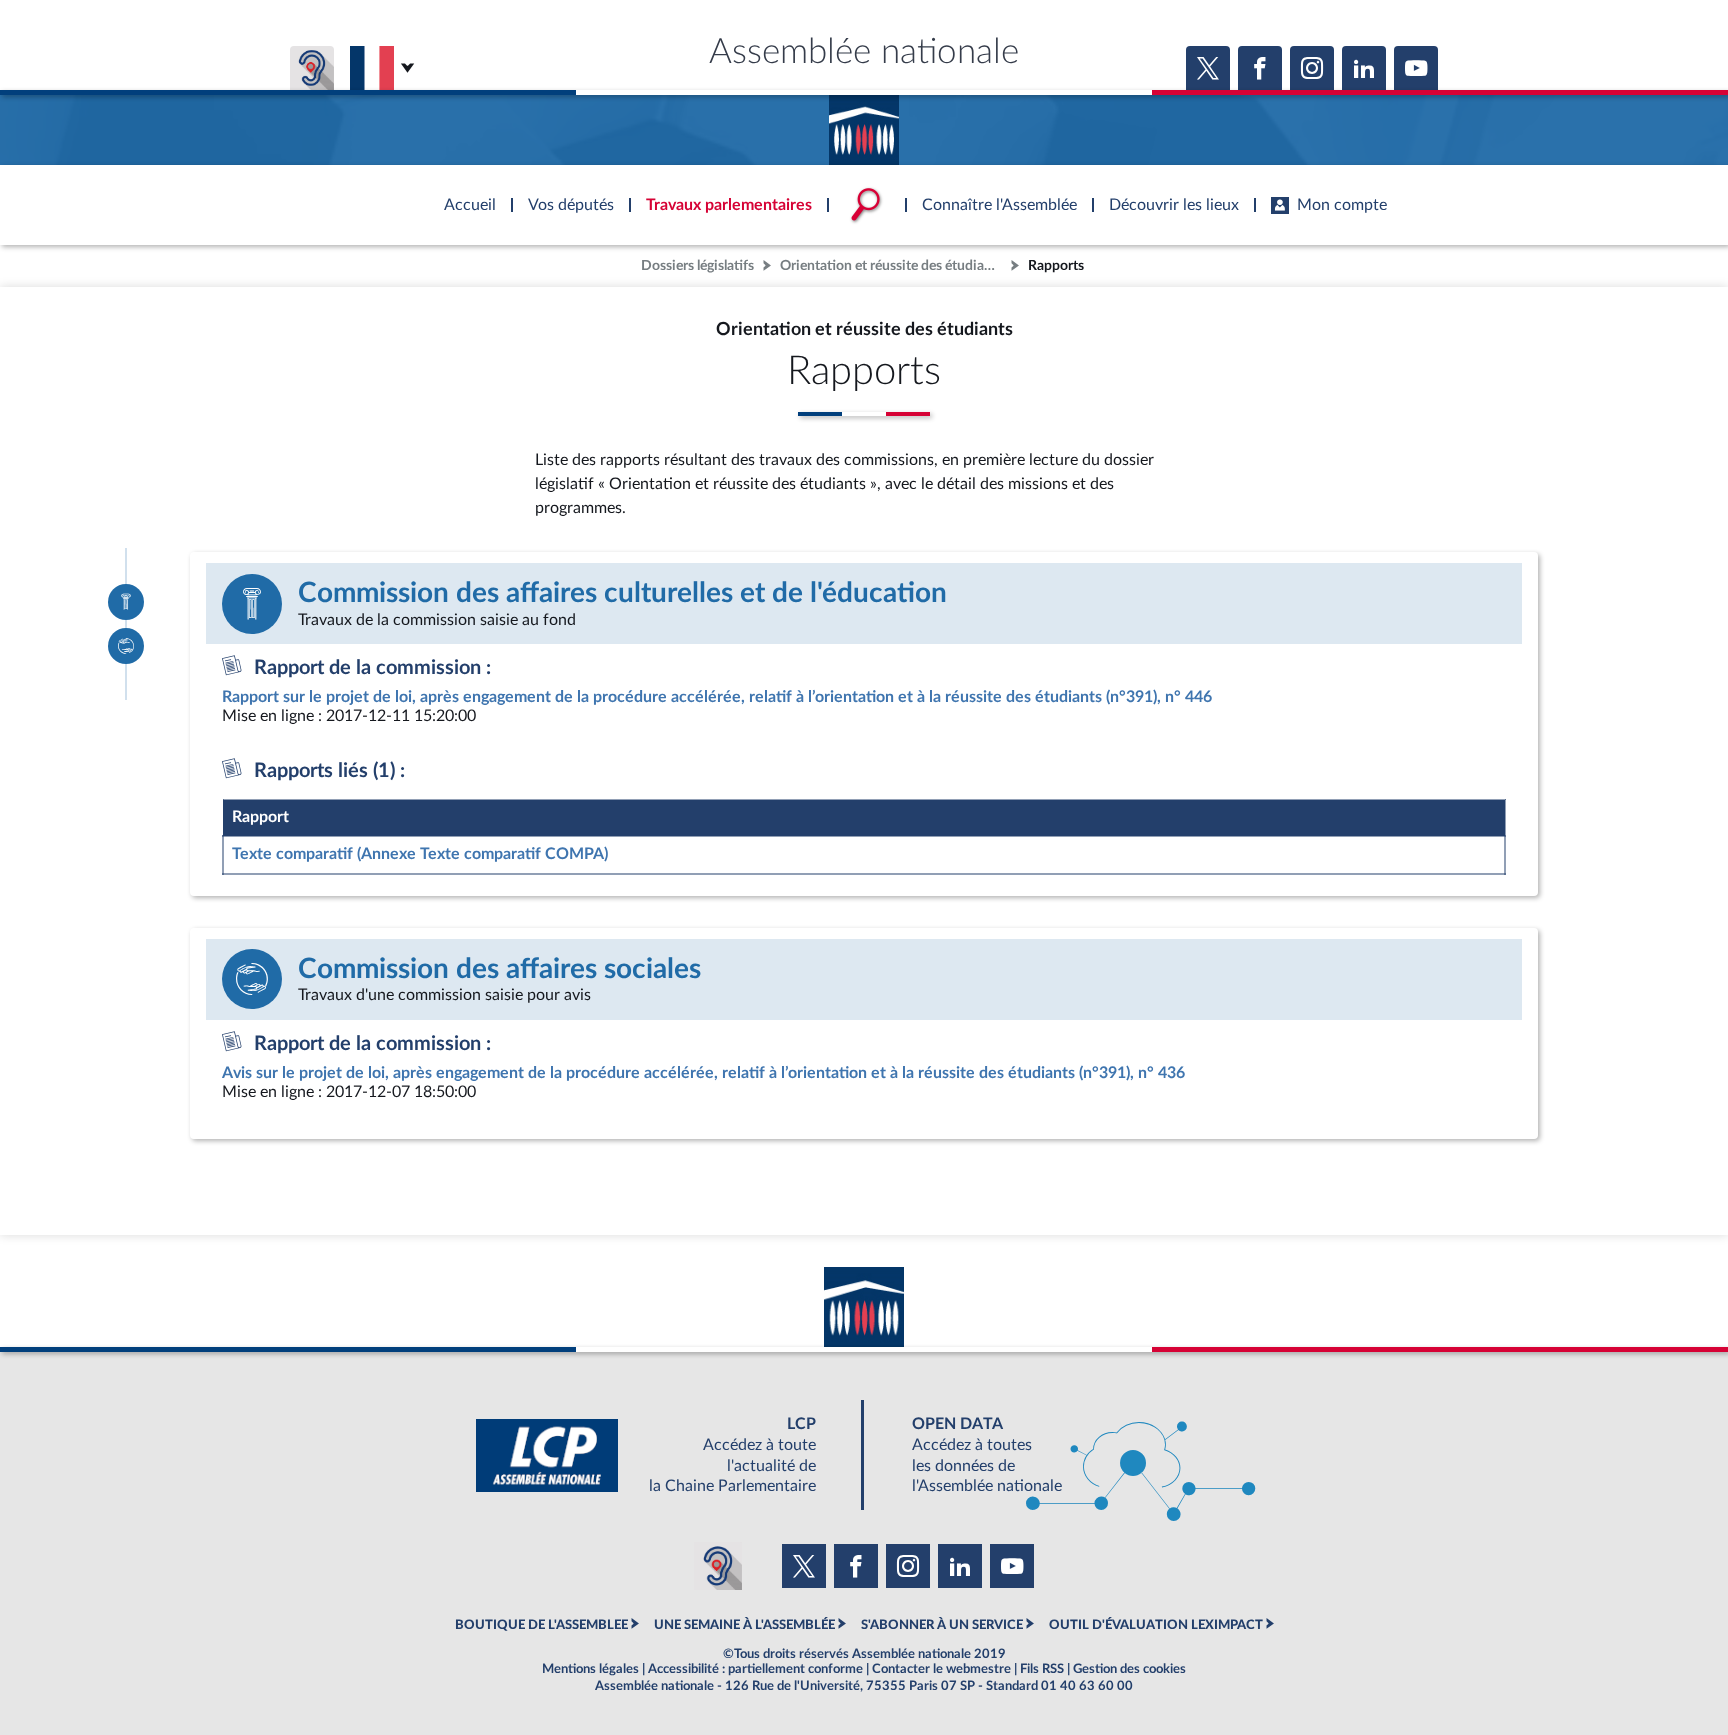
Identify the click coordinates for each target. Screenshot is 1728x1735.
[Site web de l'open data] (1066, 1455)
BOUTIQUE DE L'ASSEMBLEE (541, 1625)
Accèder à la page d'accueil (864, 123)
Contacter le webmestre (941, 1669)
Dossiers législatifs (697, 265)
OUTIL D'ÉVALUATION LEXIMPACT (1156, 1625)
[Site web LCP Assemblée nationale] (662, 1455)
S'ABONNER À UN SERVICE (942, 1625)
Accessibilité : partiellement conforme (755, 1669)
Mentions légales (590, 1669)
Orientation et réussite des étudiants (891, 265)
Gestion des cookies (1129, 1669)
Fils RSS (1042, 1669)
